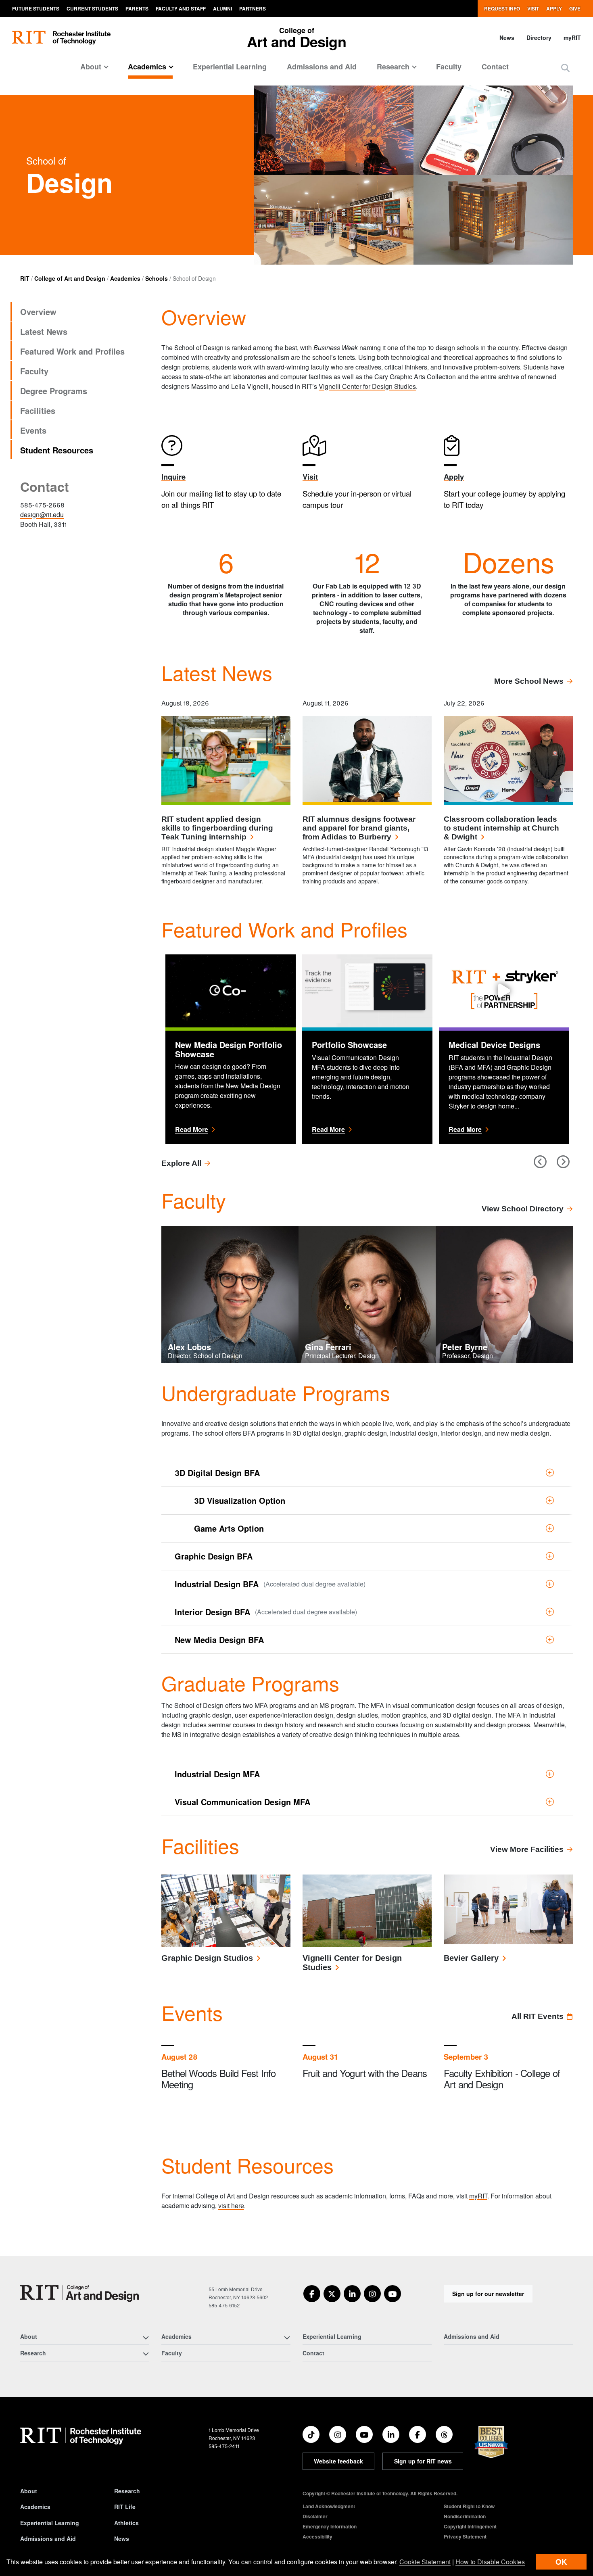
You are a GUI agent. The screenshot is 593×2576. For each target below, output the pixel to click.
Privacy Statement (465, 2536)
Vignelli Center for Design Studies (367, 386)
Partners (253, 8)
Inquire (173, 477)
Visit (533, 8)
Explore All (181, 1163)
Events (33, 430)
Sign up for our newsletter (488, 2294)
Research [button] (393, 67)
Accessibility (317, 2536)
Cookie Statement (425, 2562)
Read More (231, 1129)
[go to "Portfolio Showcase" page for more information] (367, 990)
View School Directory (523, 1209)
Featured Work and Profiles (72, 351)
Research (127, 2491)
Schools (157, 278)
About (29, 2491)
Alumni (222, 8)
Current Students (92, 8)
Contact (495, 67)
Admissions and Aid (322, 67)
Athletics (126, 2523)
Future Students (36, 8)
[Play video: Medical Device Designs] (504, 991)
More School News (529, 681)
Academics (125, 278)
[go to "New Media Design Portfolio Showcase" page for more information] (231, 990)
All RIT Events (538, 2016)
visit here (231, 2205)
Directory (539, 38)
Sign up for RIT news (423, 2461)
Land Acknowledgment (329, 2506)
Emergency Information (330, 2526)
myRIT (572, 38)
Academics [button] (147, 67)
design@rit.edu (42, 515)
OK (561, 2562)
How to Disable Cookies (490, 2562)
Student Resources (57, 450)
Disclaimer (315, 2516)
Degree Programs (54, 391)
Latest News (44, 331)
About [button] (91, 67)
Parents (137, 8)
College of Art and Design (70, 278)
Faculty (449, 67)
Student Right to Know (469, 2506)
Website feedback (338, 2461)
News (507, 38)
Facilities (38, 410)
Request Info (502, 8)
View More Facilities (527, 1849)
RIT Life (125, 2507)
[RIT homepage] (61, 38)
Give (575, 8)
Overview (38, 312)
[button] (565, 68)
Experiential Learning (230, 67)
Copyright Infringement (470, 2526)
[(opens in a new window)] (312, 2294)
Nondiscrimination (465, 2516)
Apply (554, 8)
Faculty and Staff (181, 8)
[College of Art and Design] (79, 2293)
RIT (25, 278)
